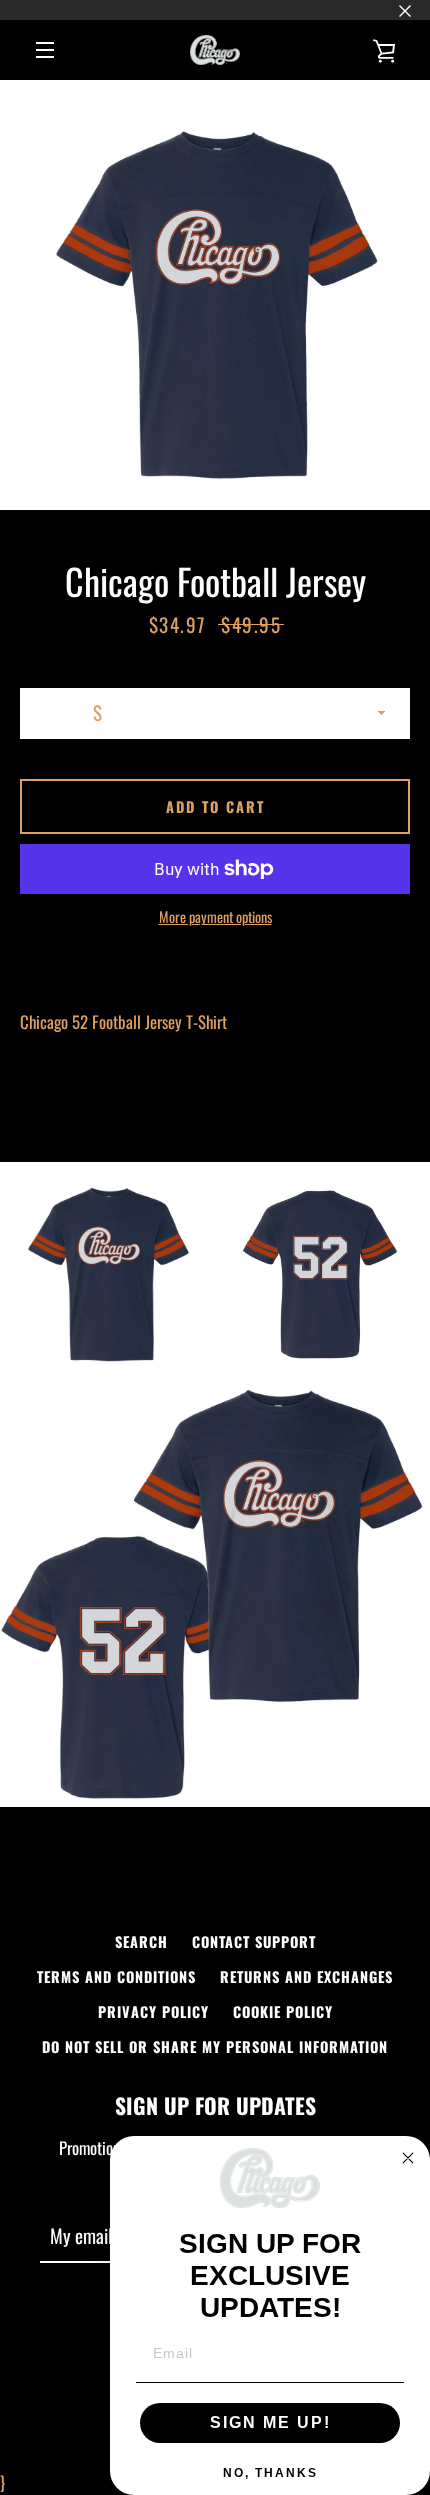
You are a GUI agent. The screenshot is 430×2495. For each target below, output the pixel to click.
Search (141, 1941)
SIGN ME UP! (270, 2422)
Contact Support (254, 1941)
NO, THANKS (270, 2473)
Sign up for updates (215, 2105)
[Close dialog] (408, 2158)
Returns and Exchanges (306, 1976)
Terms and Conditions (116, 1976)
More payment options (215, 916)
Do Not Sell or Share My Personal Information (215, 2046)
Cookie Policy (283, 2011)
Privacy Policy (153, 2011)
